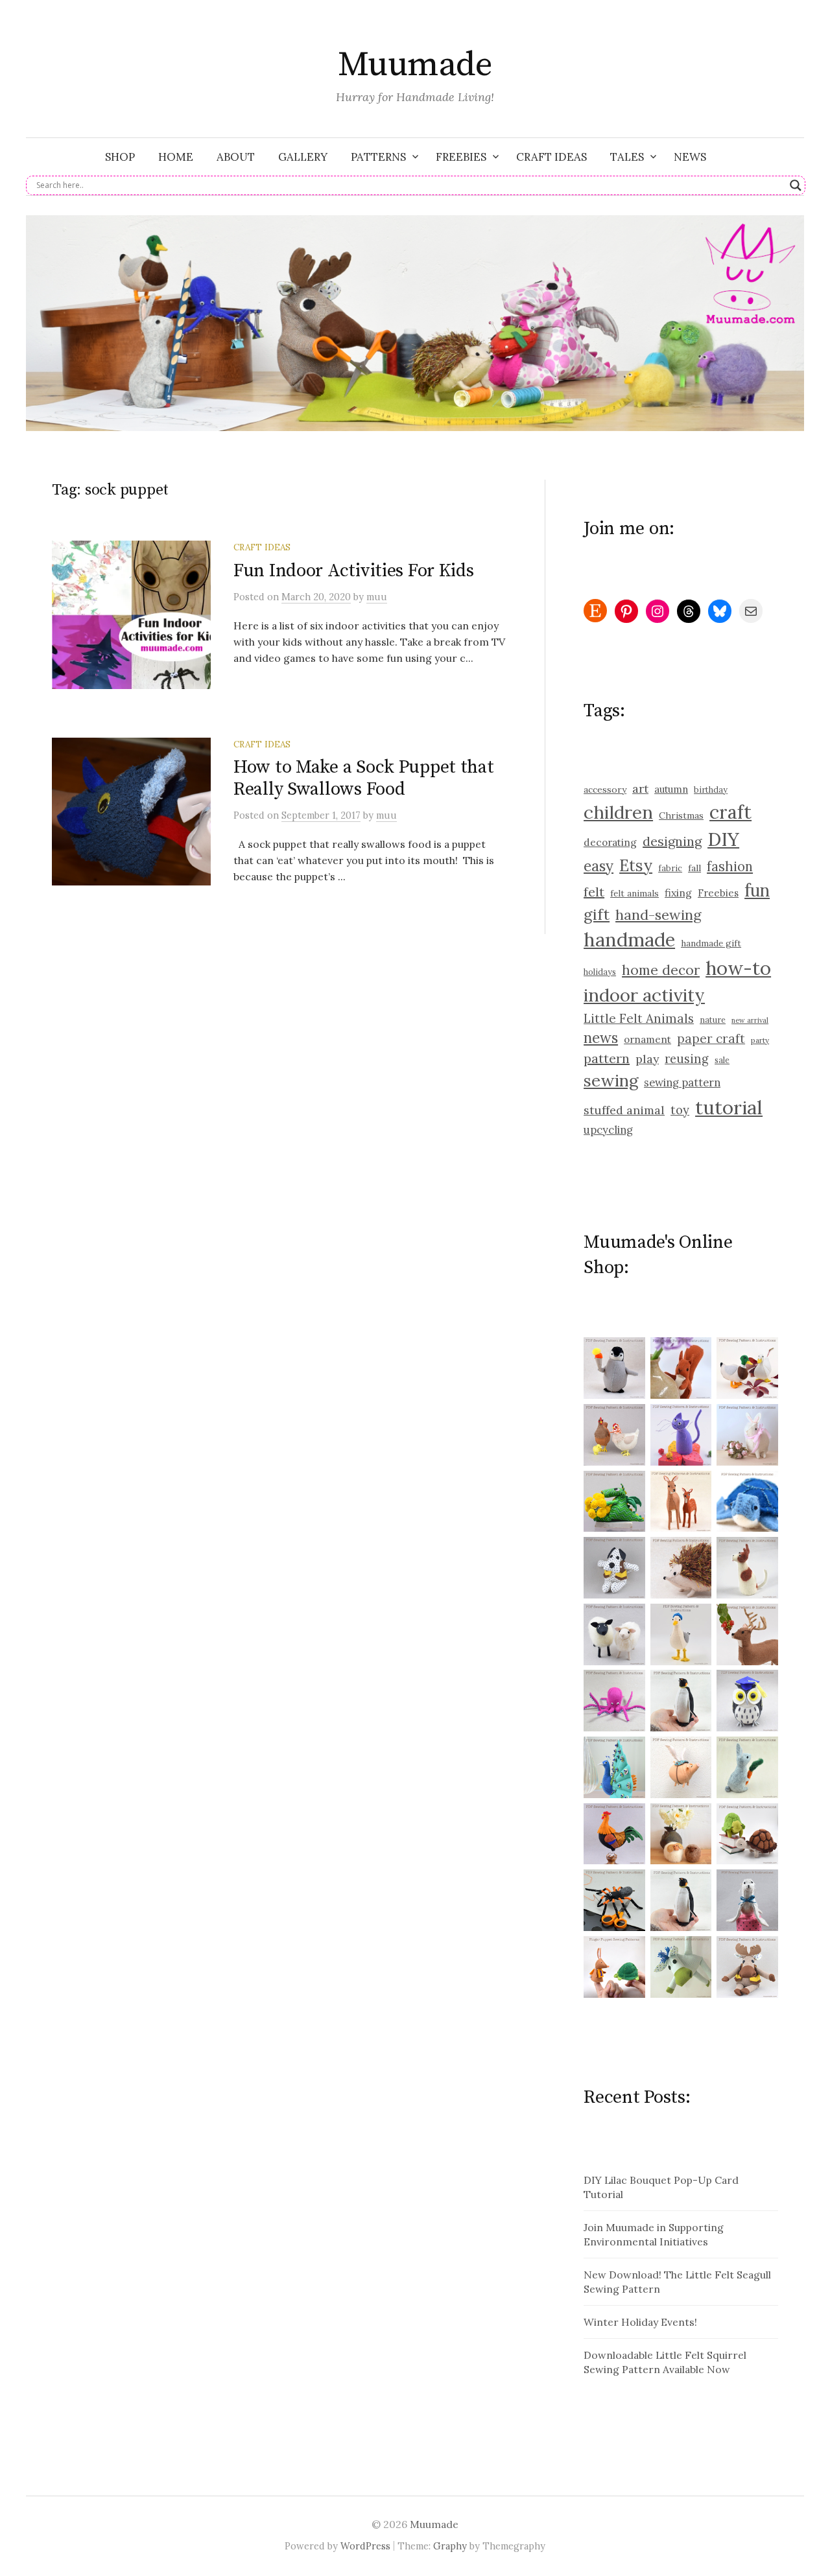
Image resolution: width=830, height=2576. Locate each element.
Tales (627, 157)
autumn (671, 789)
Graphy (450, 2546)
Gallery (303, 157)
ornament (647, 1039)
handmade (629, 940)
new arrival (750, 1020)
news (601, 1038)
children (618, 812)
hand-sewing (658, 915)
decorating (610, 842)
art (640, 789)
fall (694, 868)
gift (597, 914)
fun (757, 890)
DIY (723, 839)
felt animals (634, 894)
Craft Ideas (551, 157)
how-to (738, 968)
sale (722, 1060)
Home (176, 157)
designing (672, 841)
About (236, 157)
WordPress (365, 2546)
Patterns (378, 157)
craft (730, 812)
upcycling (608, 1130)
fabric (670, 868)
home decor (661, 970)
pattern (607, 1058)
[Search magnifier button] (796, 185)
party (760, 1040)
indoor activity (644, 995)
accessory (605, 790)
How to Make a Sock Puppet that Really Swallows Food (364, 778)
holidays (600, 972)
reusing (687, 1059)
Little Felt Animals (639, 1018)
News (690, 157)
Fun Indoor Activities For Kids (354, 571)
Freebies (461, 157)
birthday (711, 790)
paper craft (711, 1038)
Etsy (636, 865)
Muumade (415, 65)
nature (713, 1020)
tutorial (729, 1107)
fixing (678, 893)
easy (599, 866)
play (647, 1059)
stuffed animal (624, 1110)
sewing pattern (682, 1083)
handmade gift (711, 943)
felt (594, 892)
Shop (120, 157)
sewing (611, 1080)
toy (680, 1110)
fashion (730, 867)
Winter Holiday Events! (640, 2322)
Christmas (681, 815)
